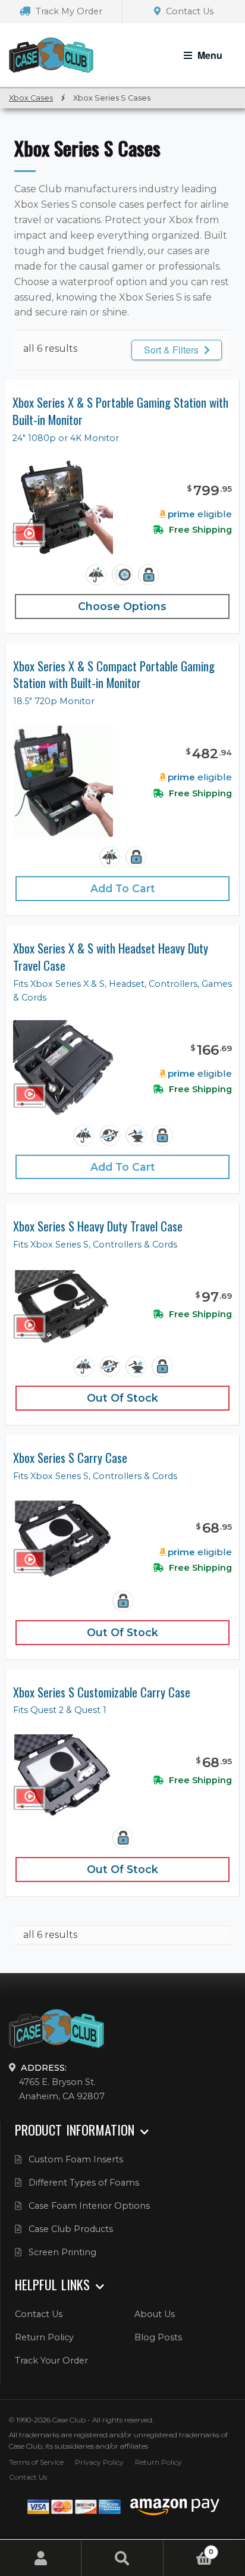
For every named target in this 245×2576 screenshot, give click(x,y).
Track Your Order (51, 2361)
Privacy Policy (99, 2462)
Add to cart (123, 888)
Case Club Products (71, 2229)
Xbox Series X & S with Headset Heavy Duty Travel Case (111, 957)
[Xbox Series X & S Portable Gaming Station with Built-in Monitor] (63, 508)
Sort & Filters (172, 350)
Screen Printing (62, 2252)
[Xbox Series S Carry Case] (63, 1540)
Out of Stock (122, 1398)
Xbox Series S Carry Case (70, 1458)
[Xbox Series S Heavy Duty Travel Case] (63, 1307)
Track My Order (68, 11)
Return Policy (44, 2337)
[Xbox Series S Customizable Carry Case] (63, 1776)
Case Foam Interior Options (89, 2206)
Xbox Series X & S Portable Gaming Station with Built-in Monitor (120, 411)
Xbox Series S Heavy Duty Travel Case (98, 1226)
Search (122, 2558)
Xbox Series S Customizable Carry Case (102, 1692)
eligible (200, 514)
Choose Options (122, 606)
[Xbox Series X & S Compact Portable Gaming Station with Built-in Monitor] (63, 781)
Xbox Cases (31, 98)
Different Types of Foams (84, 2183)
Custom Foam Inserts (76, 2159)
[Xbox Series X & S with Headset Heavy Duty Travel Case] (63, 1068)
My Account (41, 2558)
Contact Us (189, 11)
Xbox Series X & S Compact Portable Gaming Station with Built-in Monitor (114, 675)
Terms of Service (36, 2462)
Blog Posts (158, 2337)
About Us (155, 2314)
